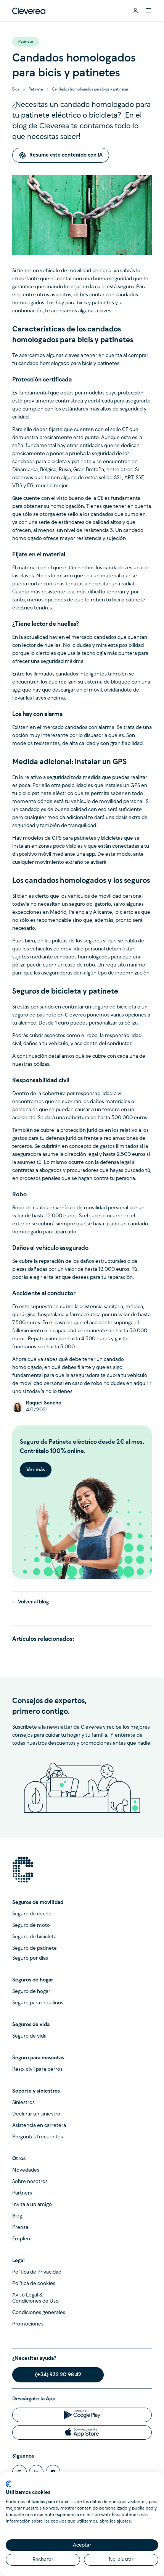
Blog (16, 90)
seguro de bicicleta (114, 1007)
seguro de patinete (34, 1015)
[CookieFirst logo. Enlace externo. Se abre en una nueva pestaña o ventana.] (9, 2484)
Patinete (36, 90)
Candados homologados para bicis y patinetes (90, 90)
